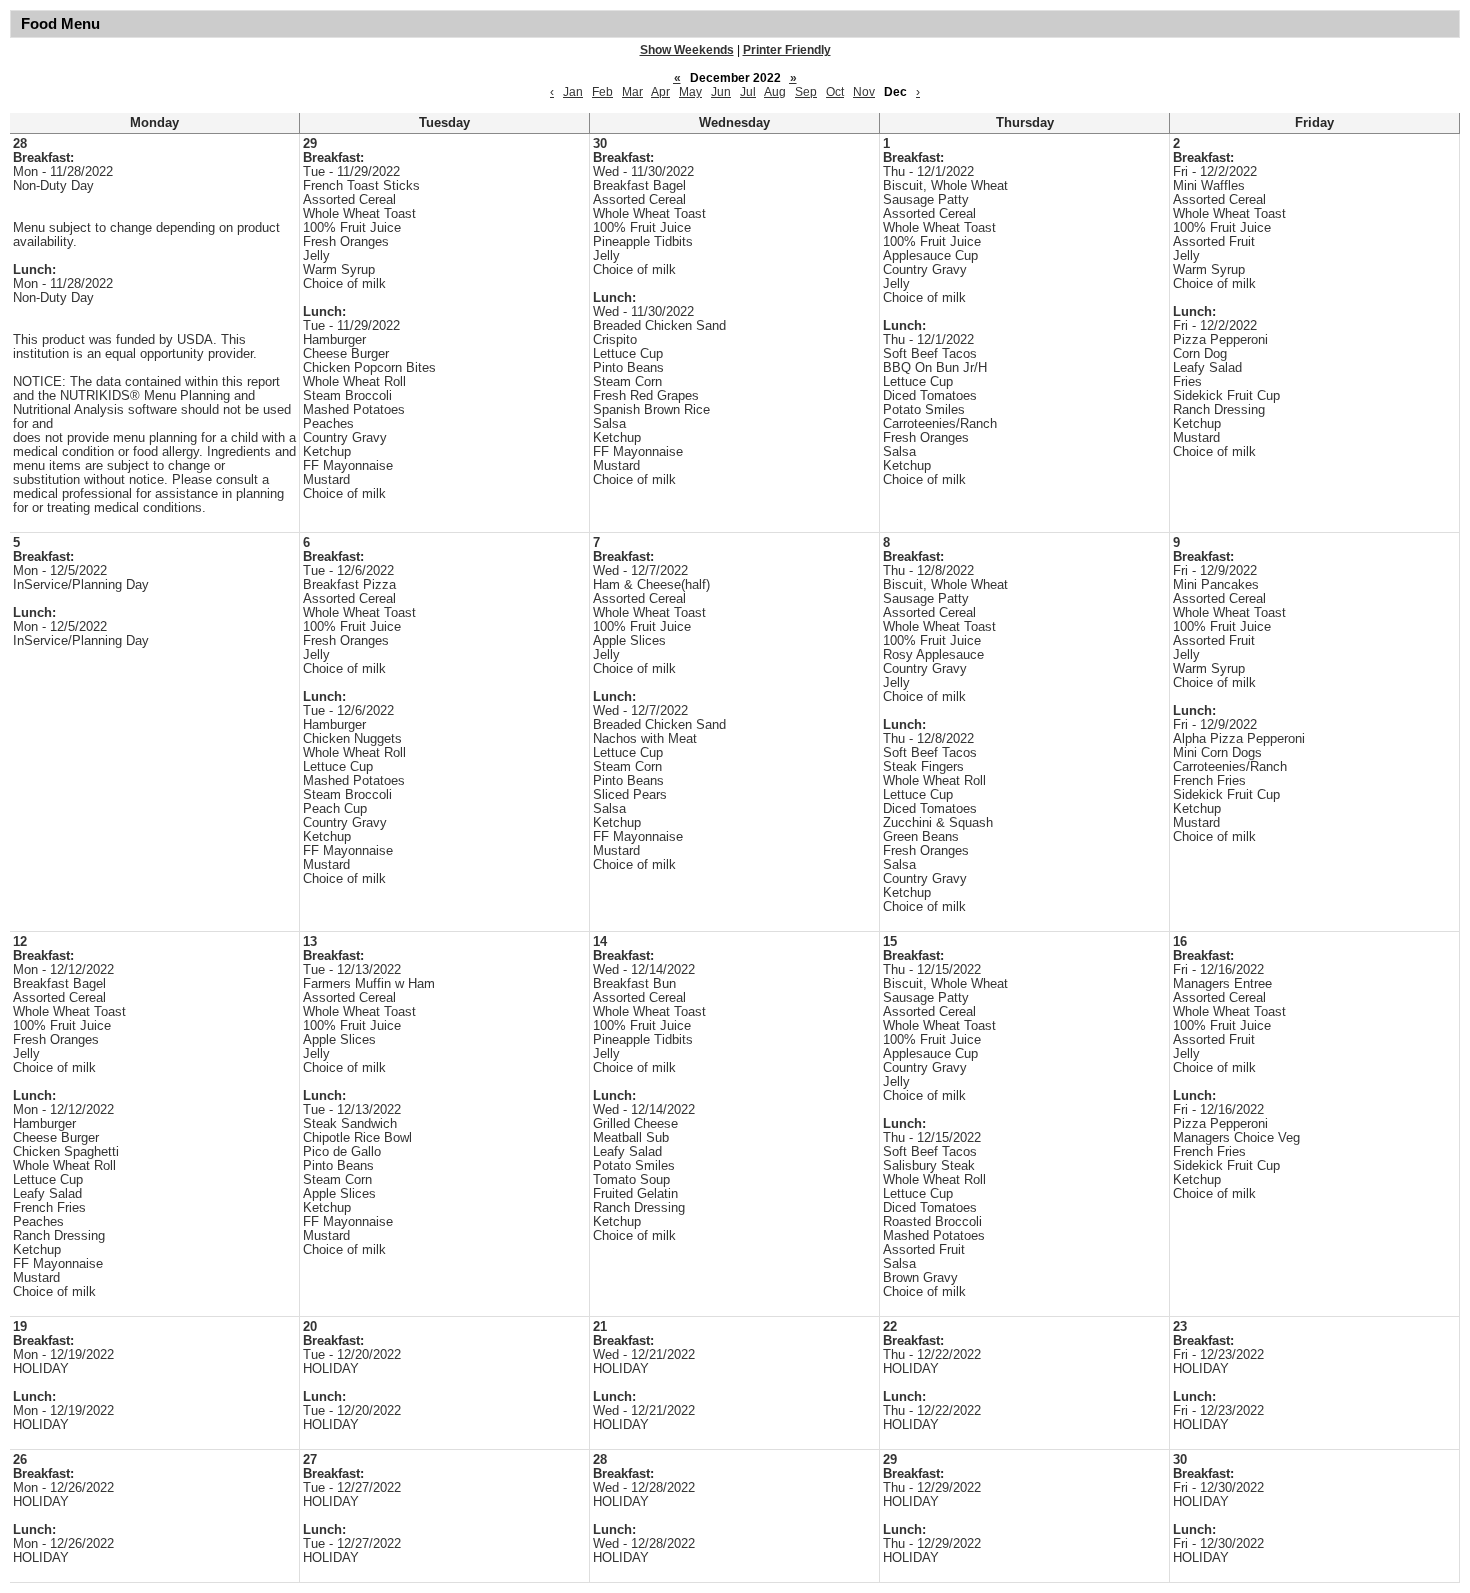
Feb (602, 92)
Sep (806, 92)
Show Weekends (687, 50)
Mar (632, 92)
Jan (573, 92)
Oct (835, 92)
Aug (775, 92)
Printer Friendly (787, 50)
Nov (864, 92)
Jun (721, 92)
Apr (660, 92)
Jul (748, 92)
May (690, 92)
